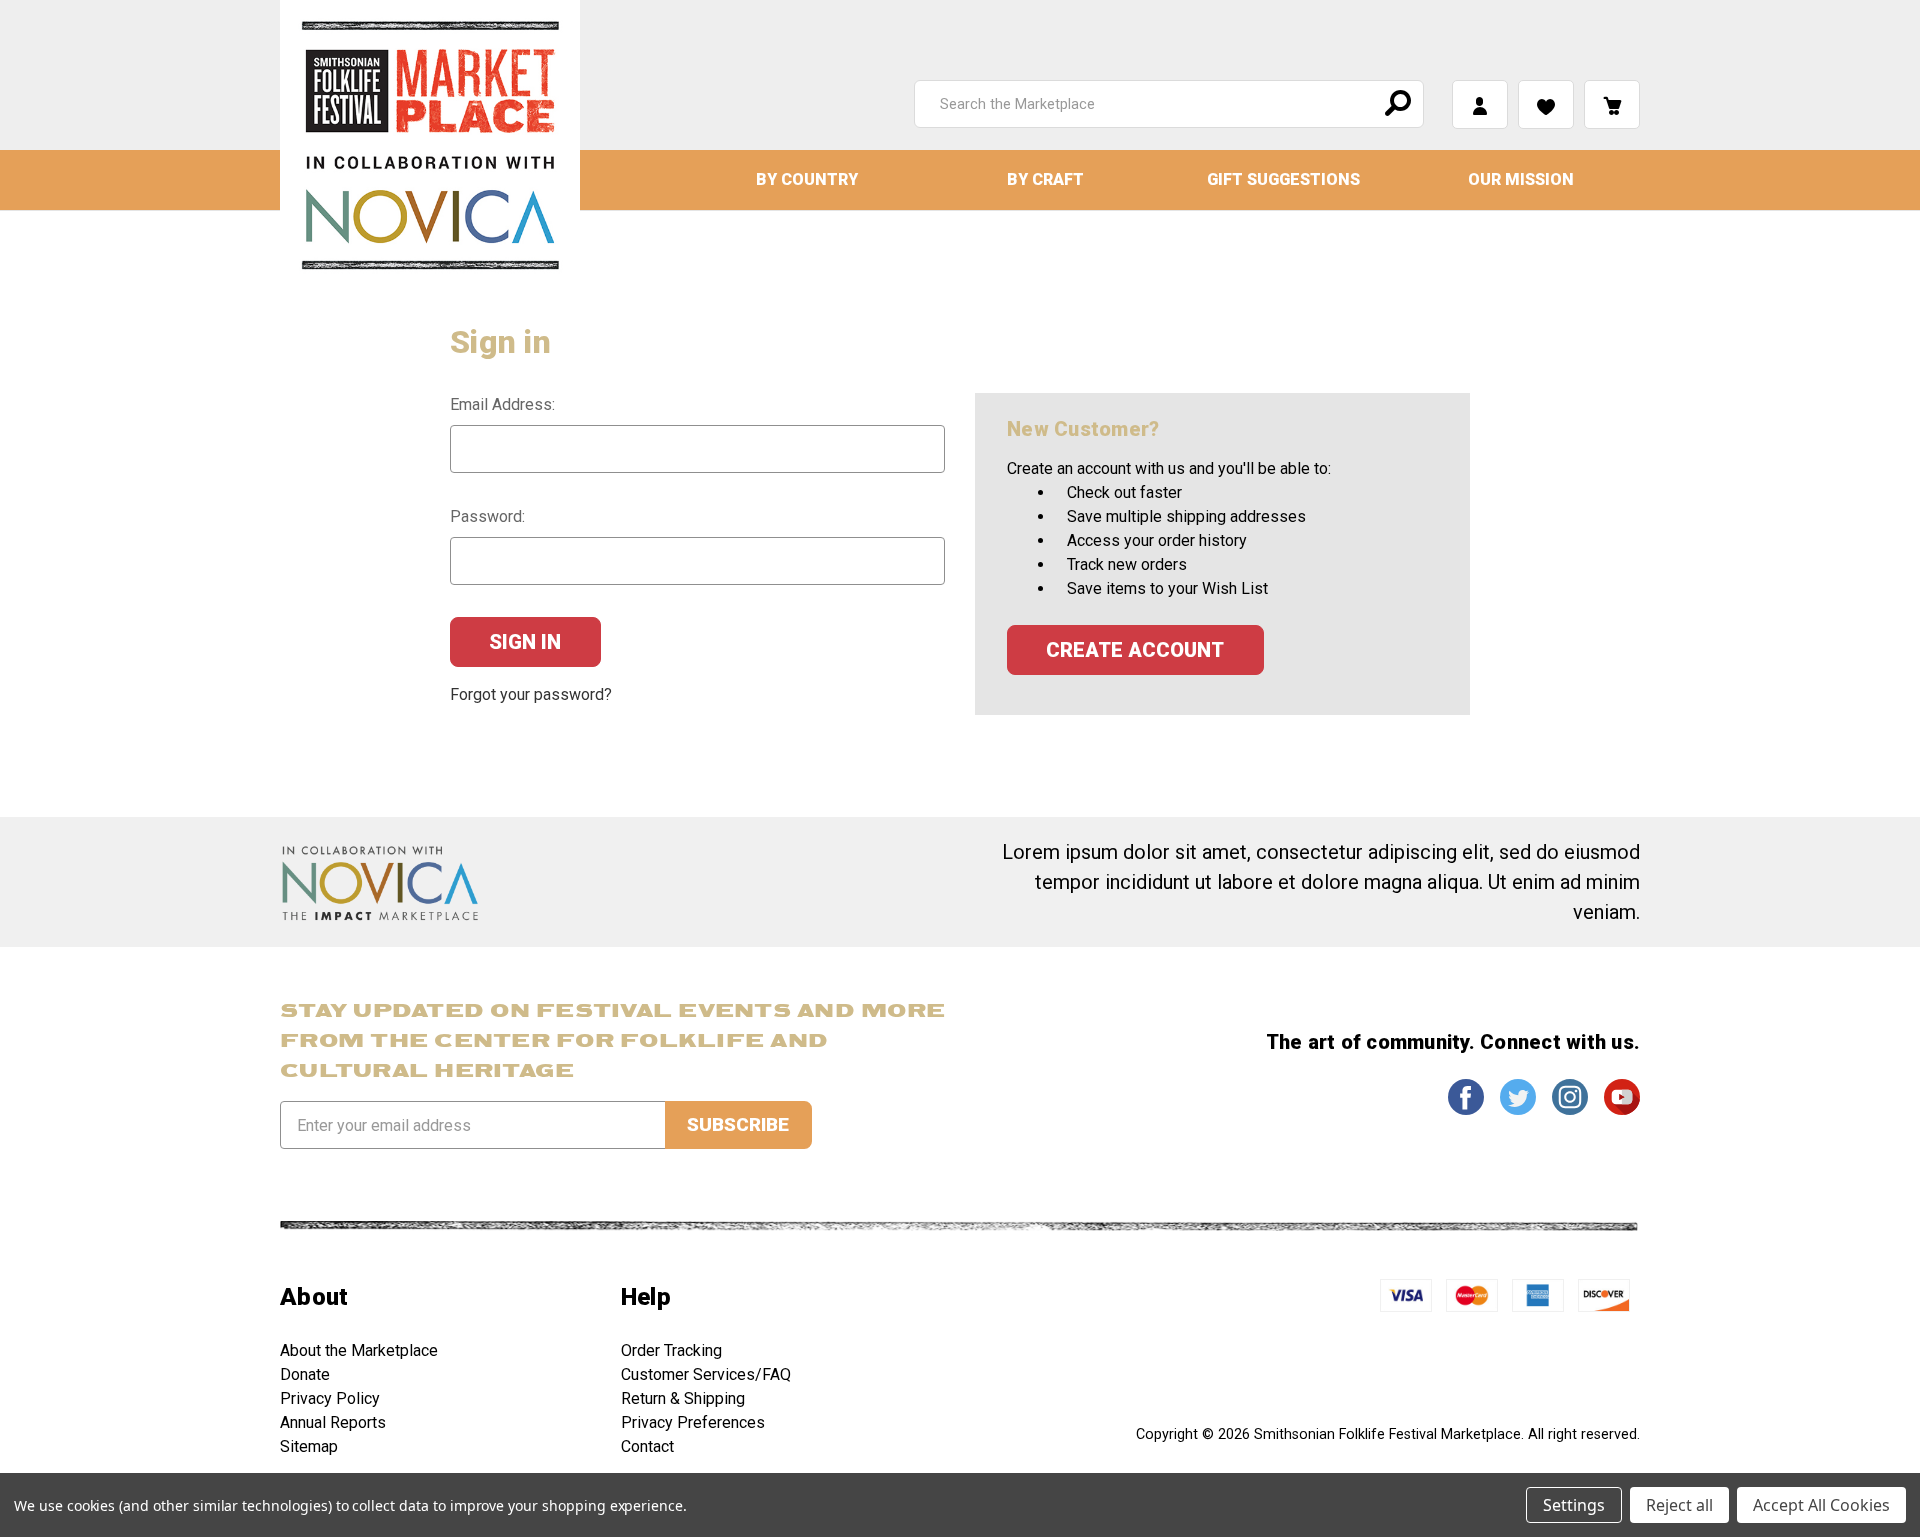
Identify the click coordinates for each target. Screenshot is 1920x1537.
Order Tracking (671, 1350)
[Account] (1480, 104)
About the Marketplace (359, 1350)
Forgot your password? (531, 694)
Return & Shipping (683, 1398)
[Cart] (1612, 104)
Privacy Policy (330, 1398)
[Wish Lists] (1546, 104)
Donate (305, 1374)
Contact (647, 1446)
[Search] (1395, 104)
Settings (1574, 1505)
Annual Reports (333, 1422)
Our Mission (1521, 179)
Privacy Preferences (693, 1422)
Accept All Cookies (1821, 1505)
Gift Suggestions (1283, 179)
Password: (487, 516)
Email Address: (502, 404)
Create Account (1135, 650)
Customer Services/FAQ (706, 1374)
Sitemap (309, 1446)
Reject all (1679, 1505)
